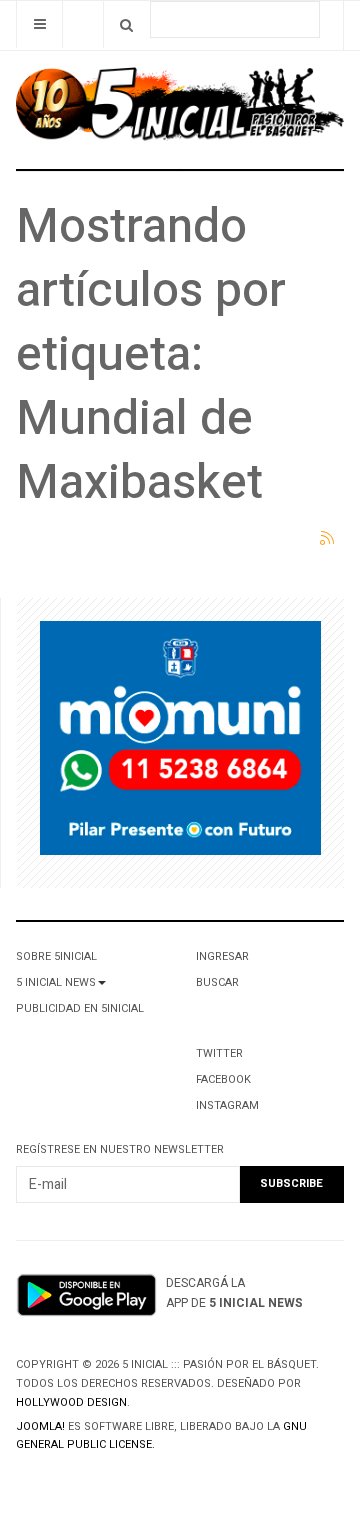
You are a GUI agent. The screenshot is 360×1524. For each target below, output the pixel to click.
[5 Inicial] (180, 110)
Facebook (223, 1079)
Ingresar (222, 956)
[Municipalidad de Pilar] (180, 742)
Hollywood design (71, 1402)
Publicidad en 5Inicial (80, 1008)
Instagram (227, 1105)
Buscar (217, 982)
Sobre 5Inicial (56, 956)
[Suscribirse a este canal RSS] (328, 539)
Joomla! (40, 1426)
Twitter (219, 1053)
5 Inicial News (56, 982)
